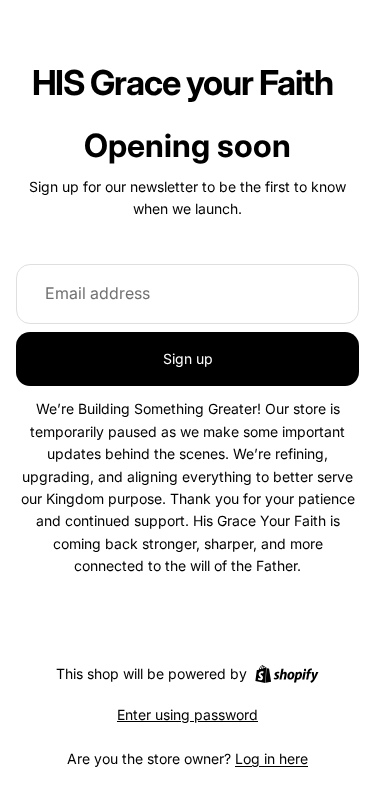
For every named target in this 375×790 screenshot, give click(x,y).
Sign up (188, 358)
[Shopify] (286, 674)
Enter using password (187, 714)
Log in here (271, 758)
